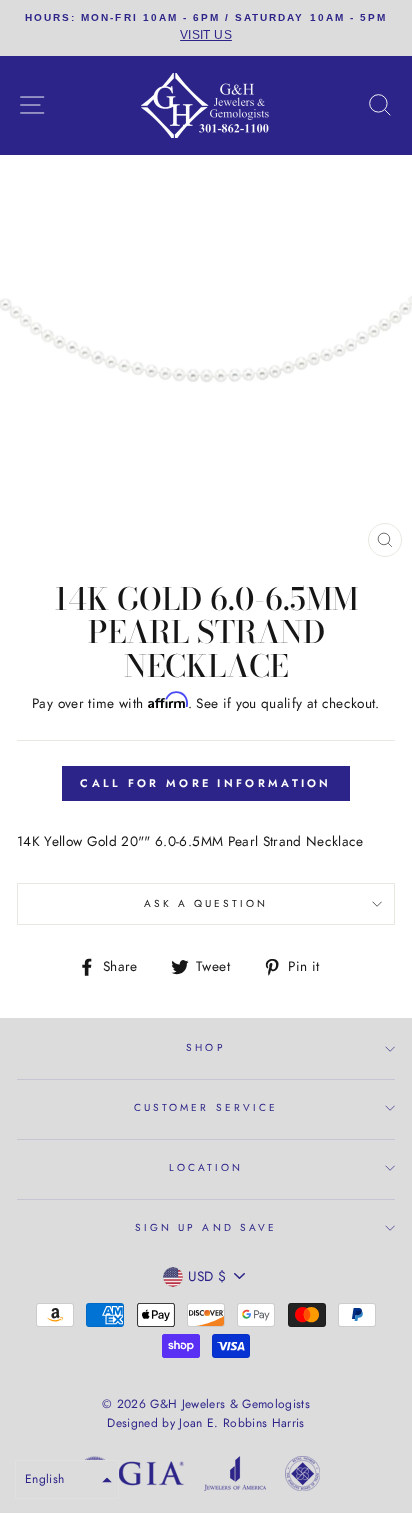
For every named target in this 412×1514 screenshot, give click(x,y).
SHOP (205, 1047)
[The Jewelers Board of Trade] (302, 1477)
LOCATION (206, 1167)
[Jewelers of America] (235, 1477)
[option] (206, 28)
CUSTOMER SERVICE (206, 1107)
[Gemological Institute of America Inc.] (131, 1477)
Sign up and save (206, 1227)
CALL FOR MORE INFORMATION (206, 783)
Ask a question (206, 903)
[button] (67, 1479)
